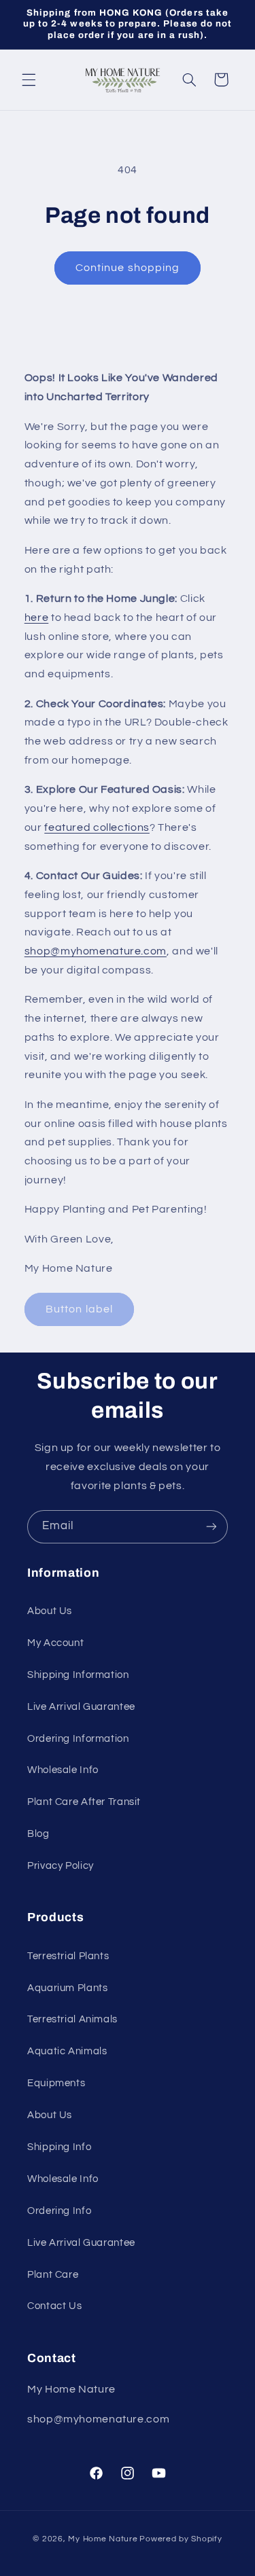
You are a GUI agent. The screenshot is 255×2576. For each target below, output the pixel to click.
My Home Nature (103, 2539)
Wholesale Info (63, 1770)
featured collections (97, 827)
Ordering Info (59, 2211)
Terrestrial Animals (72, 2019)
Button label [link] (79, 1309)
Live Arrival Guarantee (81, 1707)
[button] (29, 79)
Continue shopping (128, 268)
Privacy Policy (61, 1866)
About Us (50, 1611)
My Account (55, 1643)
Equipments (56, 2083)
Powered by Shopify (181, 2539)
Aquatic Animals (67, 2051)
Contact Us (54, 2306)
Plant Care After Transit (84, 1802)
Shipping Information (78, 1675)
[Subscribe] (211, 1527)
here (37, 618)
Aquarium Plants (67, 1988)
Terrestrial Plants (68, 1956)
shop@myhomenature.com (96, 951)
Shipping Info (59, 2147)
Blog (38, 1834)
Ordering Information (78, 1739)
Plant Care (53, 2275)
